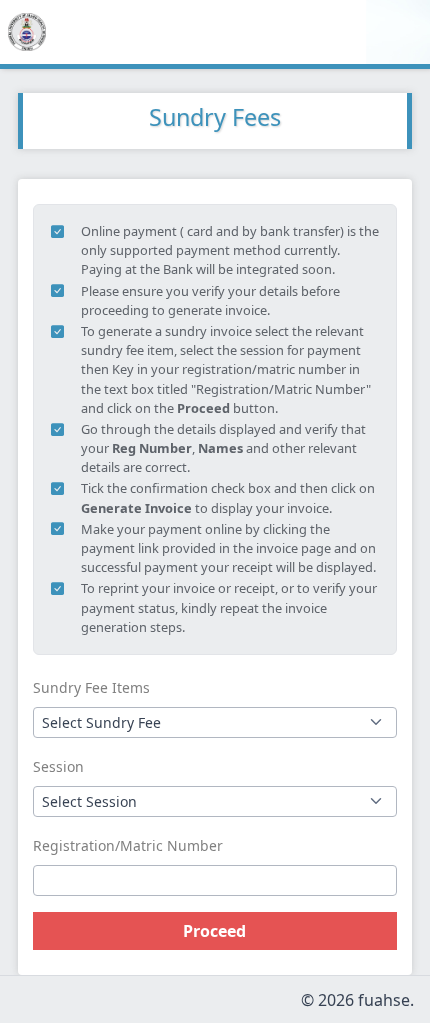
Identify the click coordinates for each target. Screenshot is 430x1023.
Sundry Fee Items (91, 687)
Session (58, 766)
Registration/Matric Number (128, 845)
